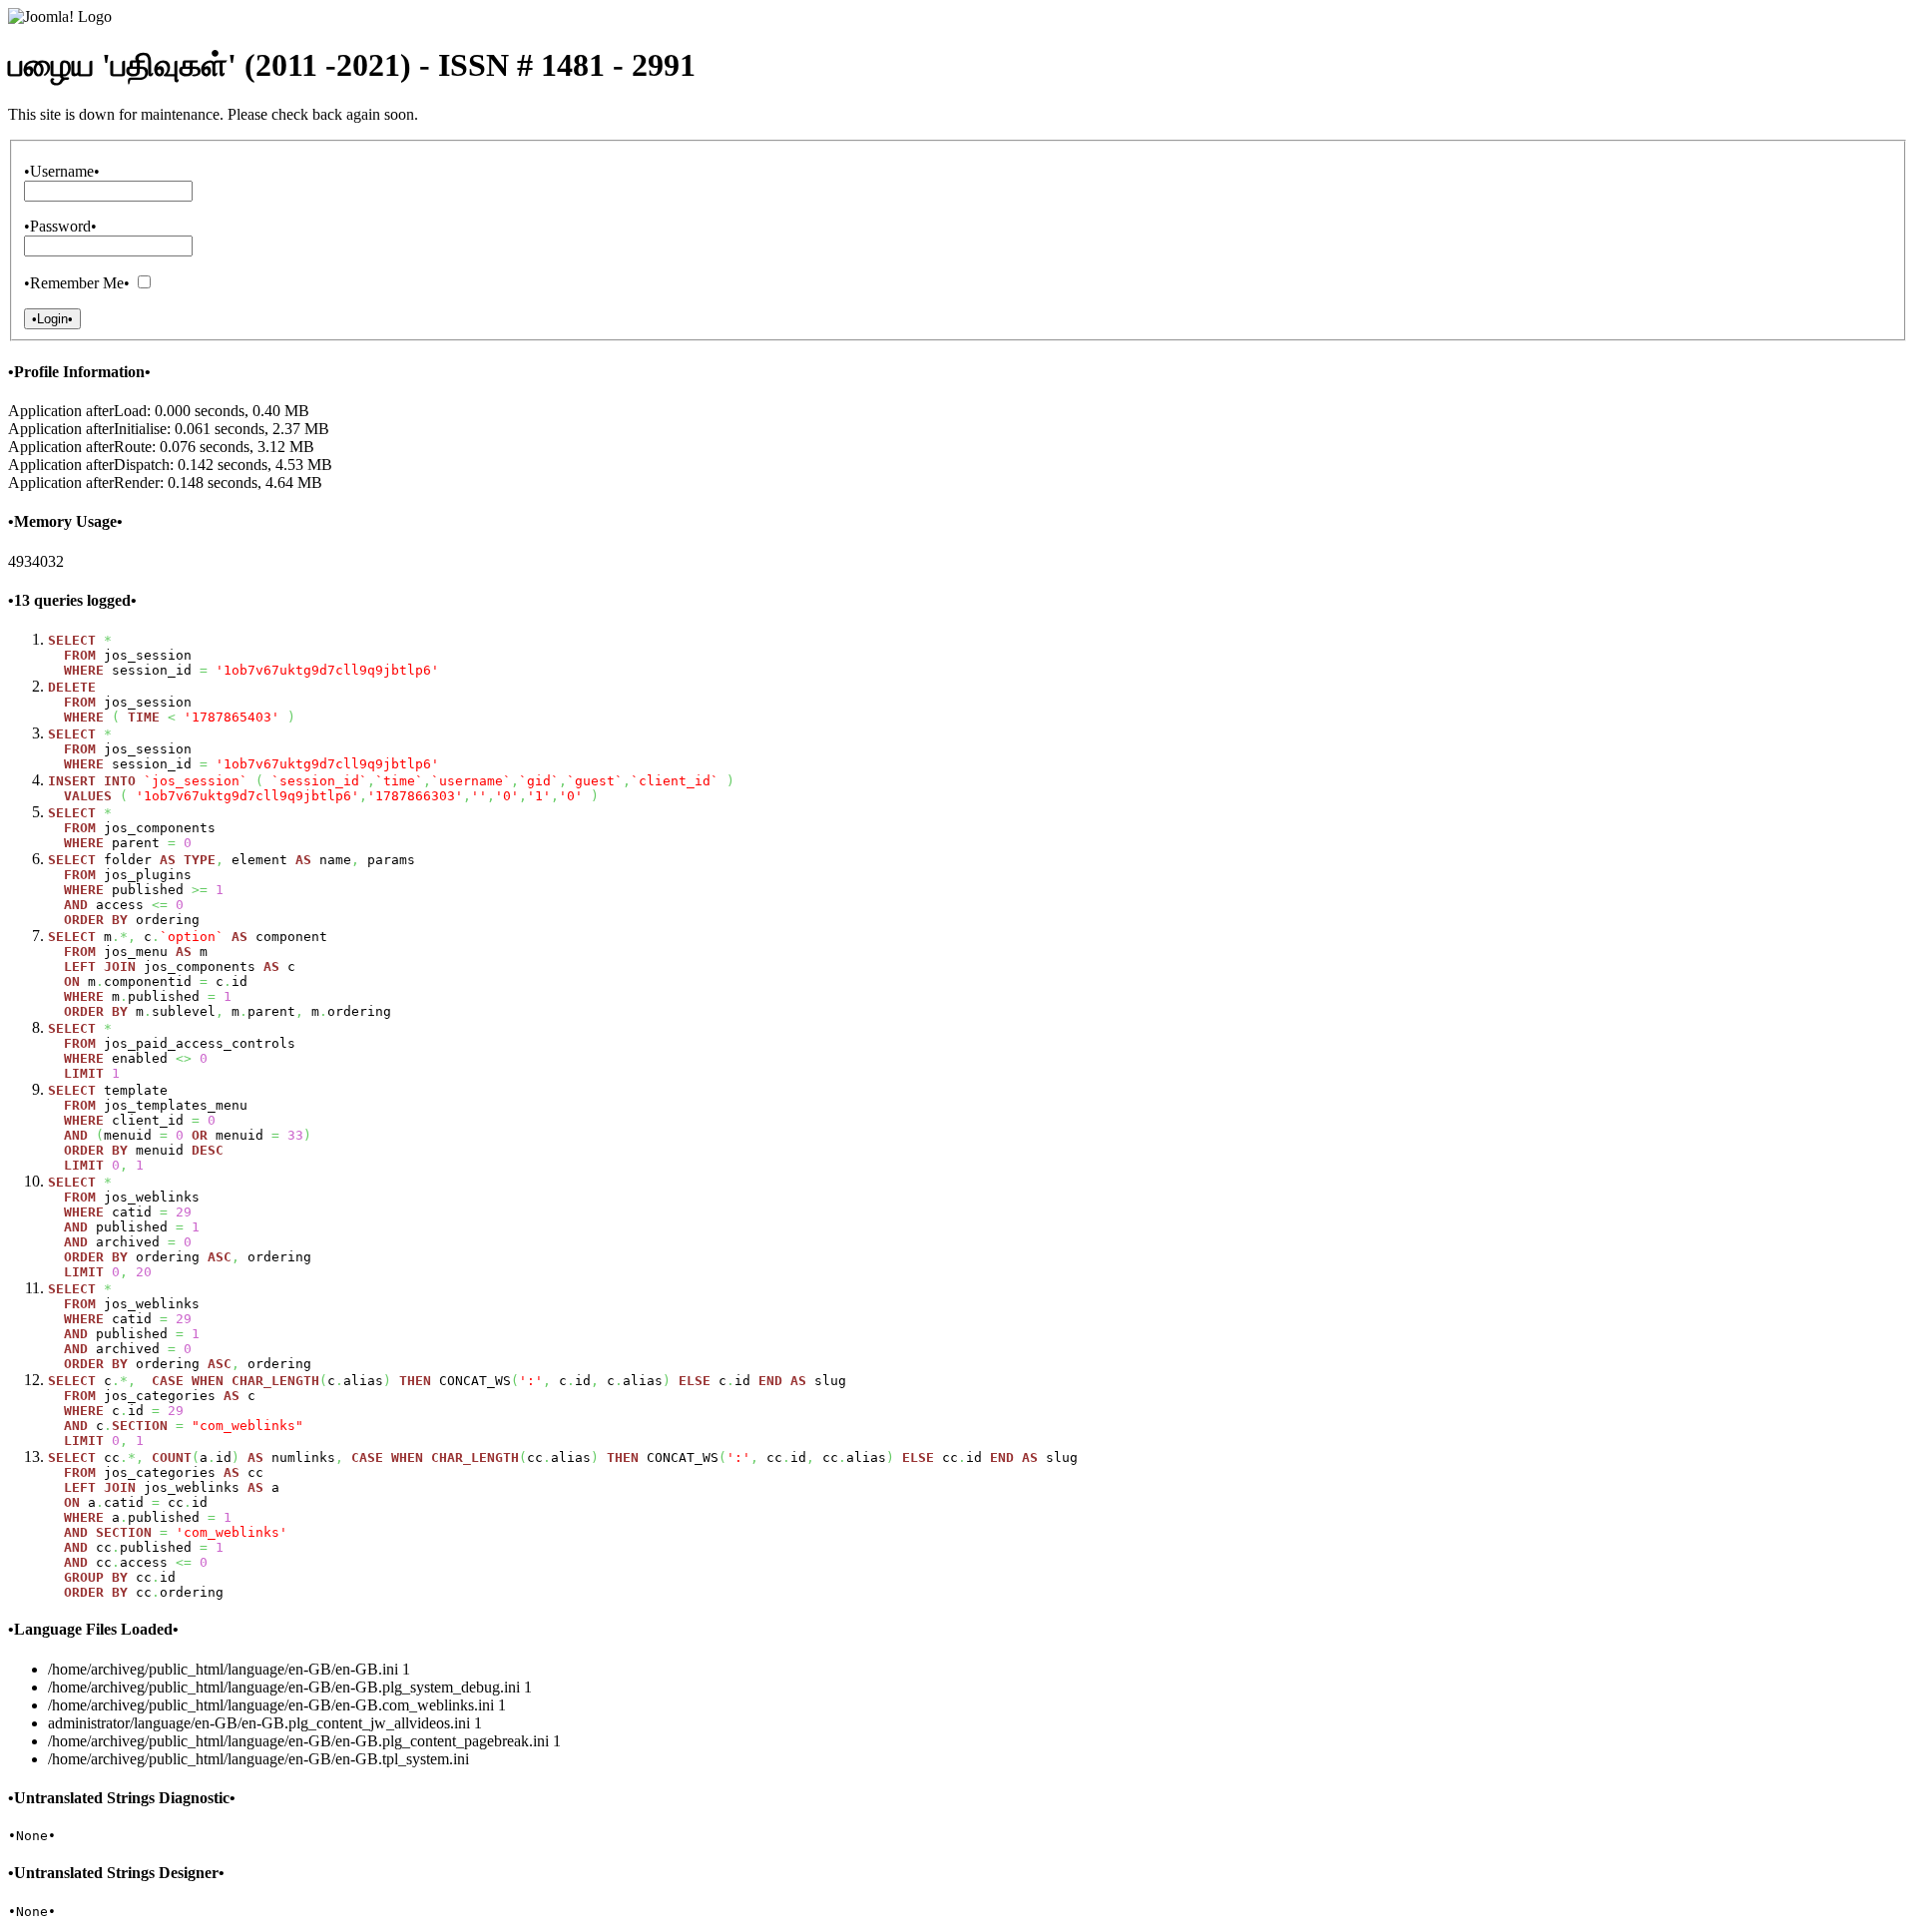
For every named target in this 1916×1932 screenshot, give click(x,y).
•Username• (62, 171)
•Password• (60, 226)
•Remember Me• (77, 283)
